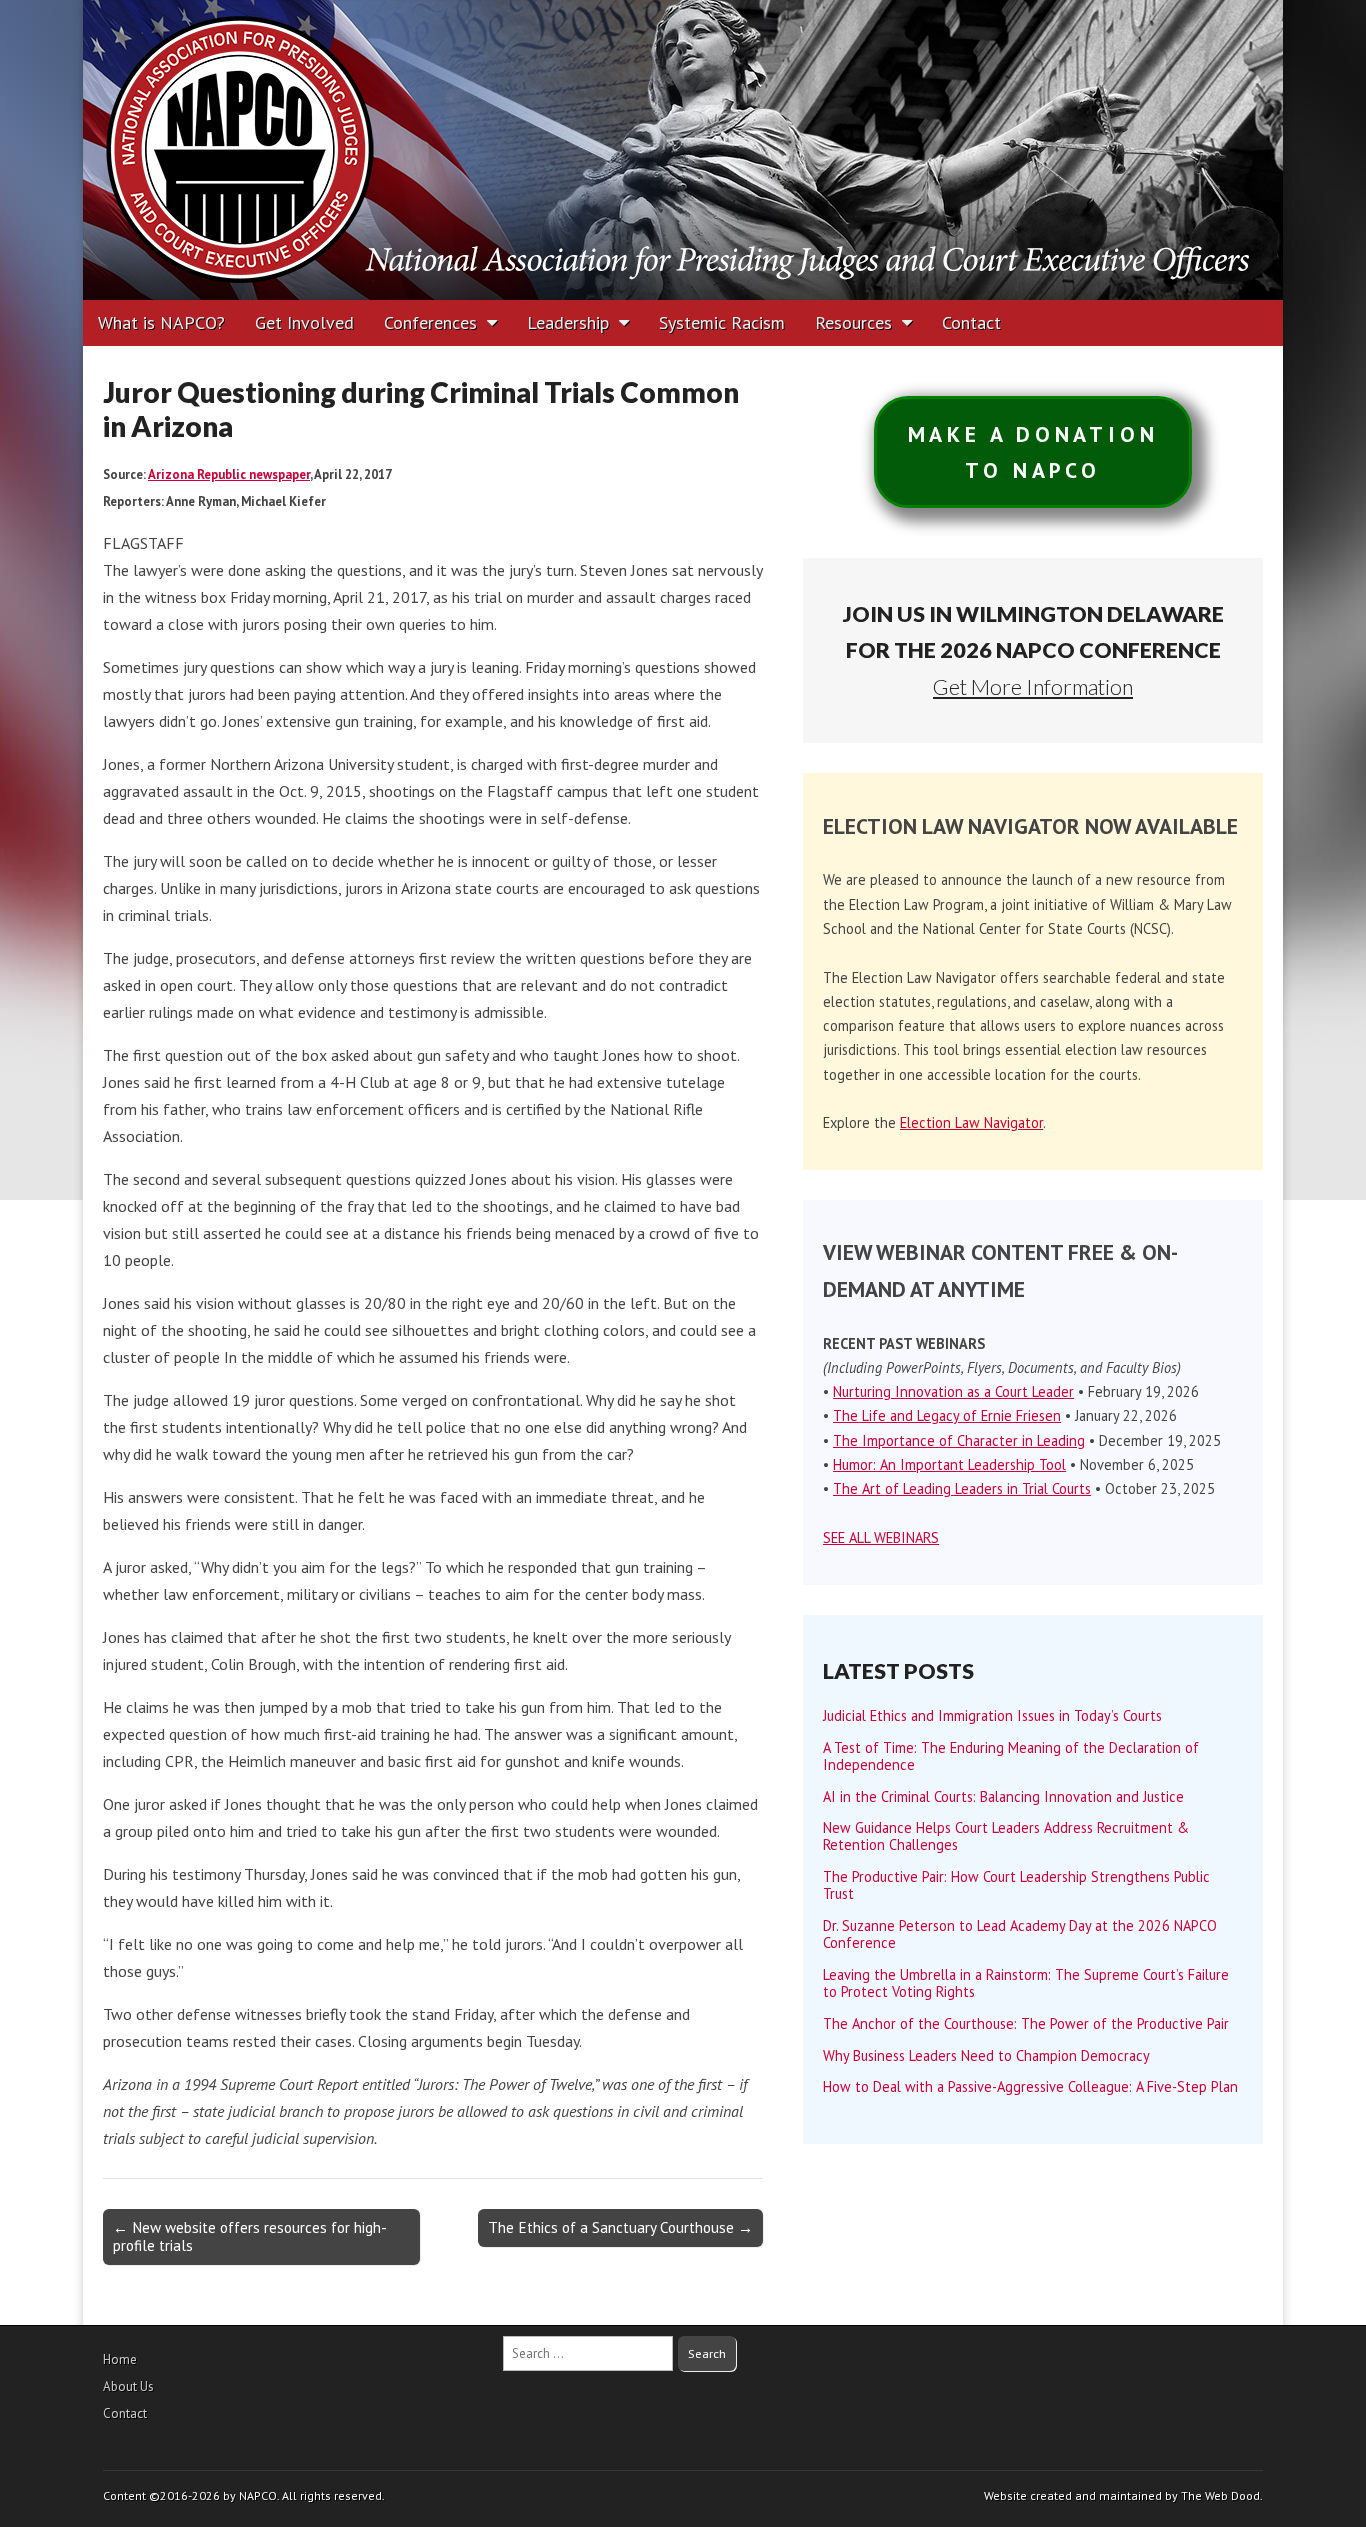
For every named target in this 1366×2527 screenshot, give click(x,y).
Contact (971, 322)
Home (120, 2359)
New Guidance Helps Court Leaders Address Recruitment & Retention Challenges (1006, 1836)
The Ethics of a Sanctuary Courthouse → (620, 2227)
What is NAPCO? (161, 322)
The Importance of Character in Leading (959, 1440)
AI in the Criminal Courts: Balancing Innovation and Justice (1003, 1796)
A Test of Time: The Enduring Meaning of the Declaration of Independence (1011, 1756)
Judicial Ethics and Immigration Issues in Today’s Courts (992, 1715)
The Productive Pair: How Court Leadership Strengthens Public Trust (1016, 1885)
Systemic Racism (722, 322)
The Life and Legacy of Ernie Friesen (947, 1415)
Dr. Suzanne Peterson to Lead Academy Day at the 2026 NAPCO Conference (1020, 1934)
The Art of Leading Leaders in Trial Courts (962, 1488)
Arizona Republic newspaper (229, 474)
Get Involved (304, 322)
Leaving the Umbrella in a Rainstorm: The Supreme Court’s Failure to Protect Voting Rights (1026, 1983)
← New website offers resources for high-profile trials (250, 2236)
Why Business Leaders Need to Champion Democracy (986, 2055)
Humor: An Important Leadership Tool (949, 1464)
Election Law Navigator (971, 1122)
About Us (128, 2386)
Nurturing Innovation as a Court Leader (953, 1391)
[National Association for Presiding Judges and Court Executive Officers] (683, 150)
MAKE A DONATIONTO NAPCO (1033, 452)
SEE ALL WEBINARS (881, 1537)
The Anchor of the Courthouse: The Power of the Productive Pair (1026, 2023)
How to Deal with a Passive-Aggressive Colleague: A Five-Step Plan (1030, 2086)
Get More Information (1033, 687)
